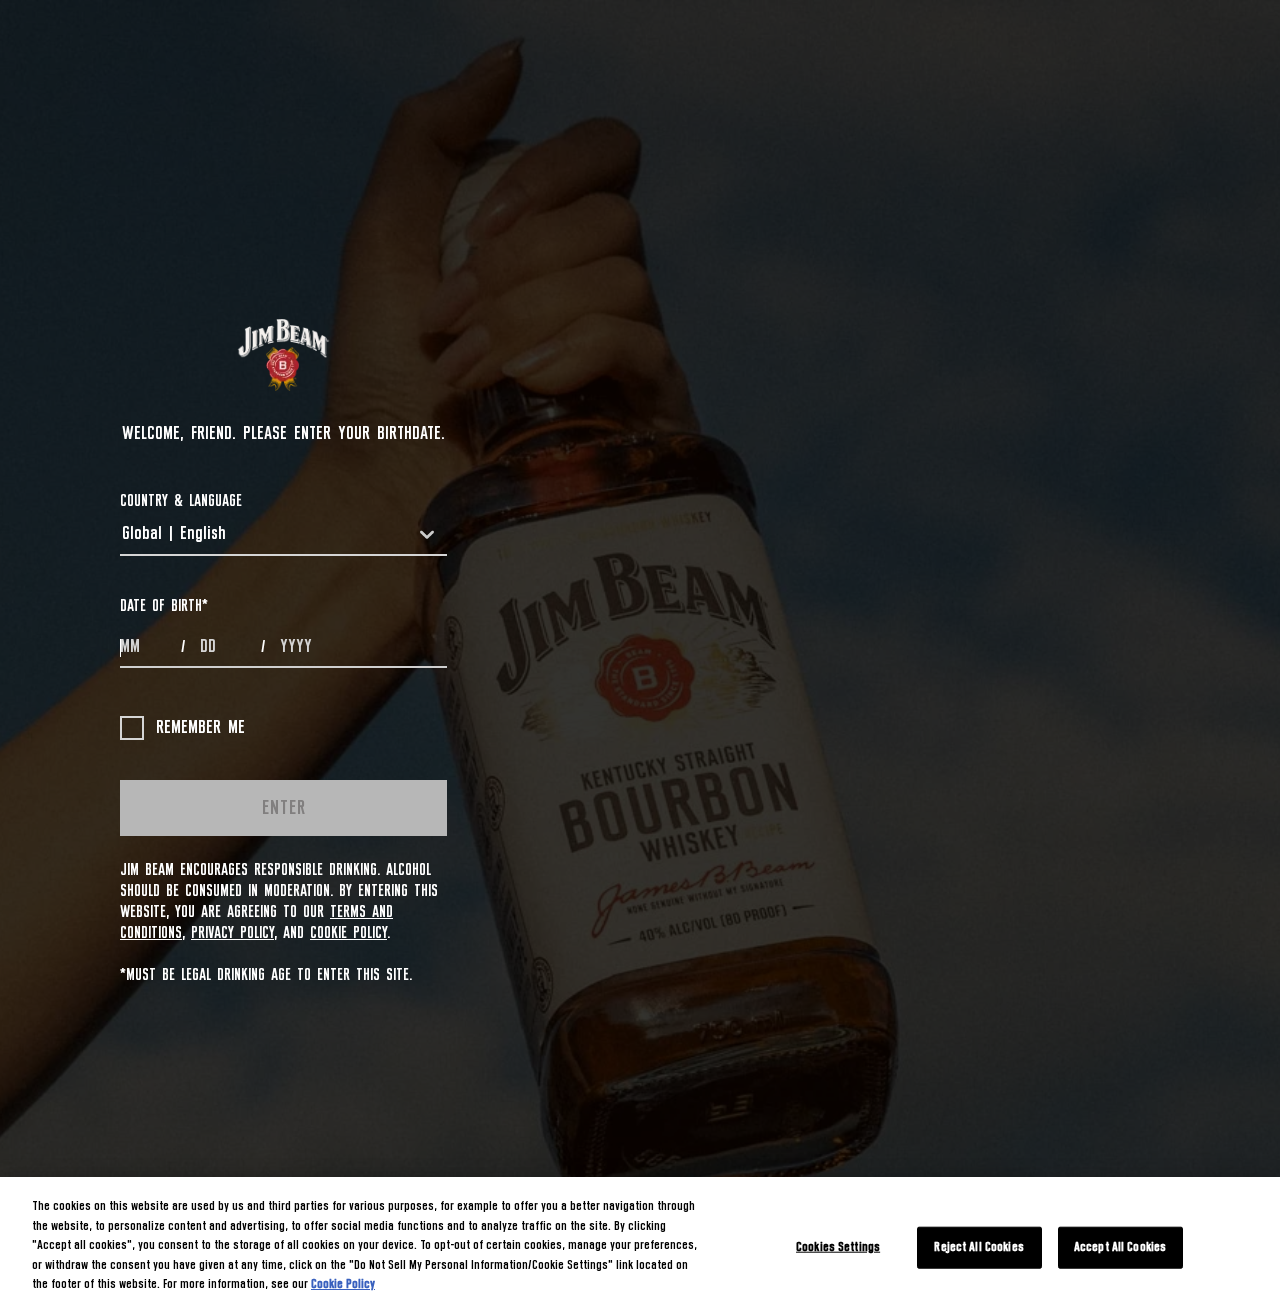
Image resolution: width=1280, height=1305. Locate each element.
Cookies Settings (838, 1247)
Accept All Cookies (1120, 1247)
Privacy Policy (232, 933)
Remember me (200, 728)
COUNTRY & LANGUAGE (181, 501)
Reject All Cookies (978, 1247)
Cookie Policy (348, 933)
